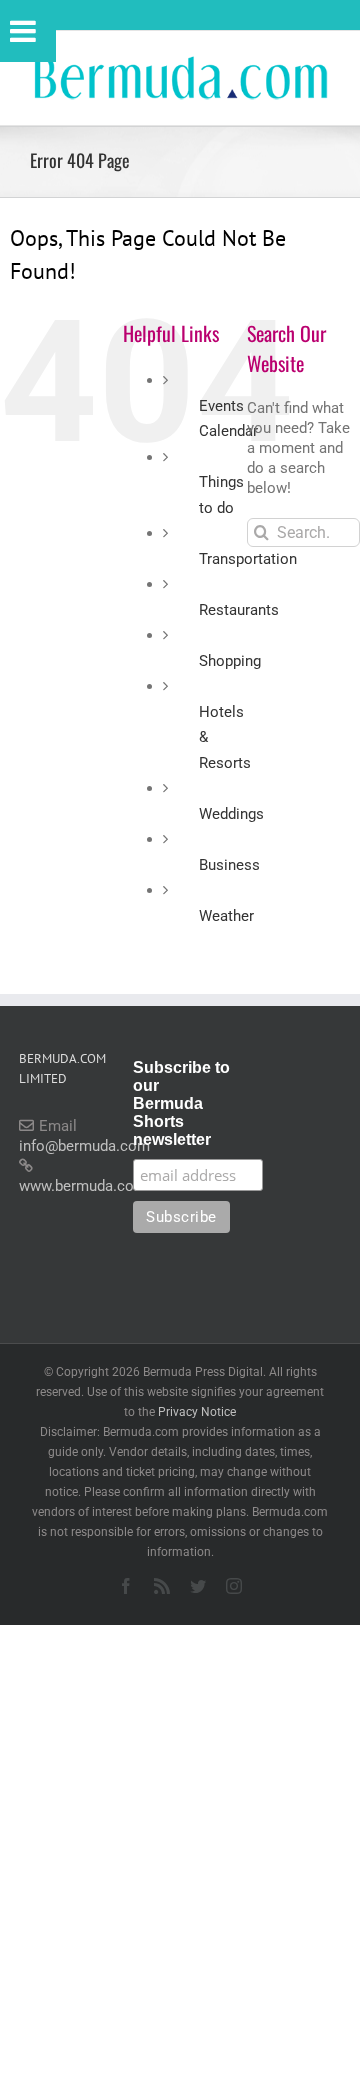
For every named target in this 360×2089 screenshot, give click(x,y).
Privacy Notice (197, 1412)
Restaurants (239, 610)
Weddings (231, 814)
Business (229, 865)
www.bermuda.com (83, 1186)
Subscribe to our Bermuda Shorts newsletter (181, 1103)
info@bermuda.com (84, 1146)
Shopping (230, 661)
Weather (226, 916)
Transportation (248, 559)
